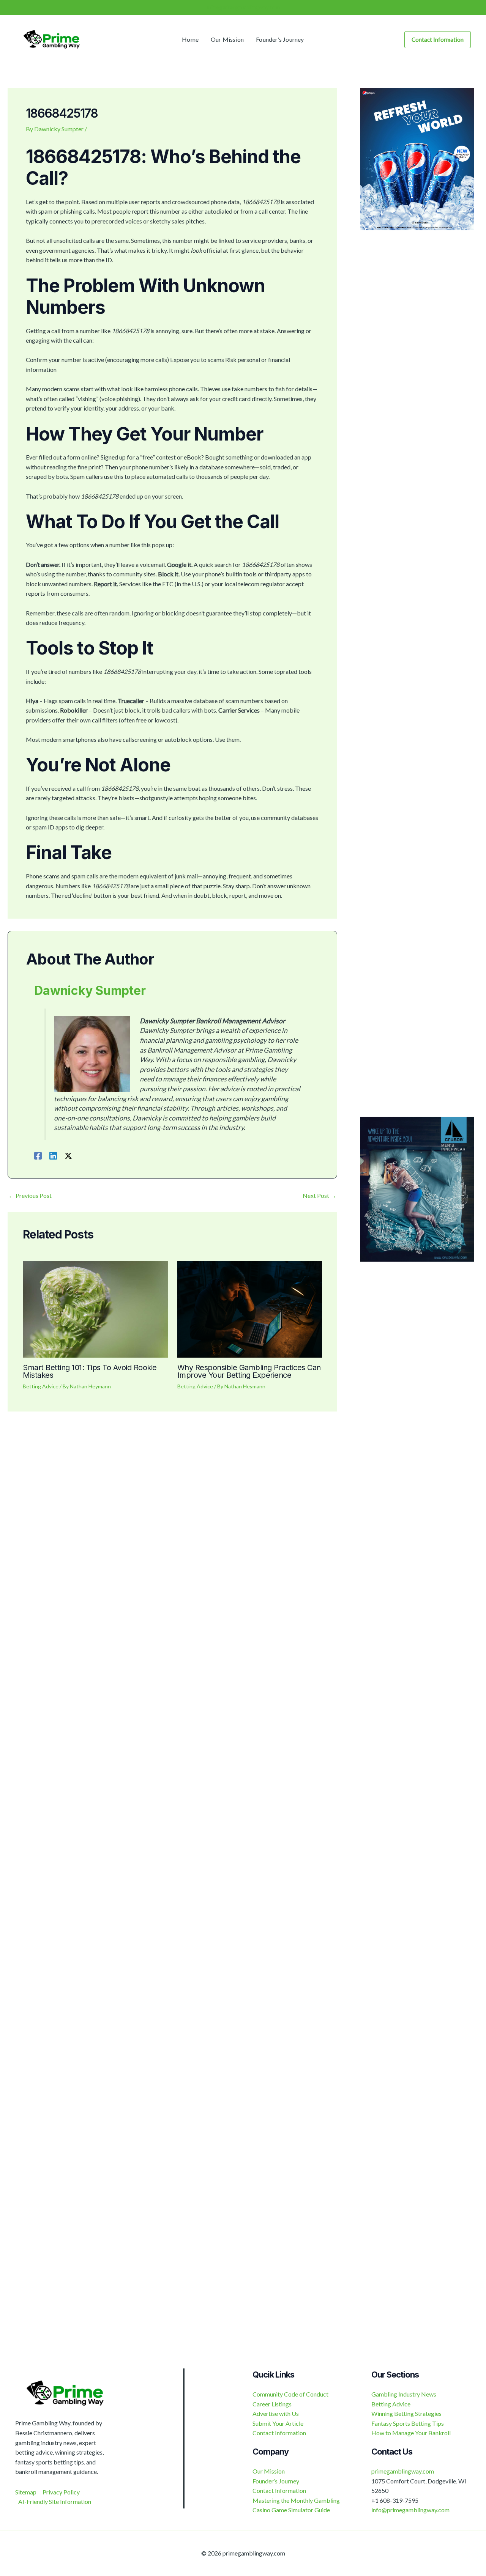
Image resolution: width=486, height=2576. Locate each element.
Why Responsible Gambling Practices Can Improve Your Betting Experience (249, 1371)
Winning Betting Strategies (406, 2413)
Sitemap (26, 2492)
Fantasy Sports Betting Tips (408, 2423)
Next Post (320, 1196)
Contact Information (279, 2433)
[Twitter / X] (68, 1155)
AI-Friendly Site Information (55, 2501)
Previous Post (30, 1196)
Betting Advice (41, 1386)
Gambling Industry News (404, 2394)
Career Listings (272, 2404)
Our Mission (269, 2471)
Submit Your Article (278, 2423)
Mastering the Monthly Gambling (296, 2500)
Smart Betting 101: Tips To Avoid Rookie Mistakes (90, 1371)
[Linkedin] (53, 1155)
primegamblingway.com (403, 2471)
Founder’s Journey (276, 2481)
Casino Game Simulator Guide (291, 2510)
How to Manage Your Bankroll (411, 2433)
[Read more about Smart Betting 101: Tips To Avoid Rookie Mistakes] (95, 1308)
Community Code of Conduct (290, 2394)
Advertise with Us (276, 2413)
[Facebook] (38, 1155)
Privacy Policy (61, 2492)
